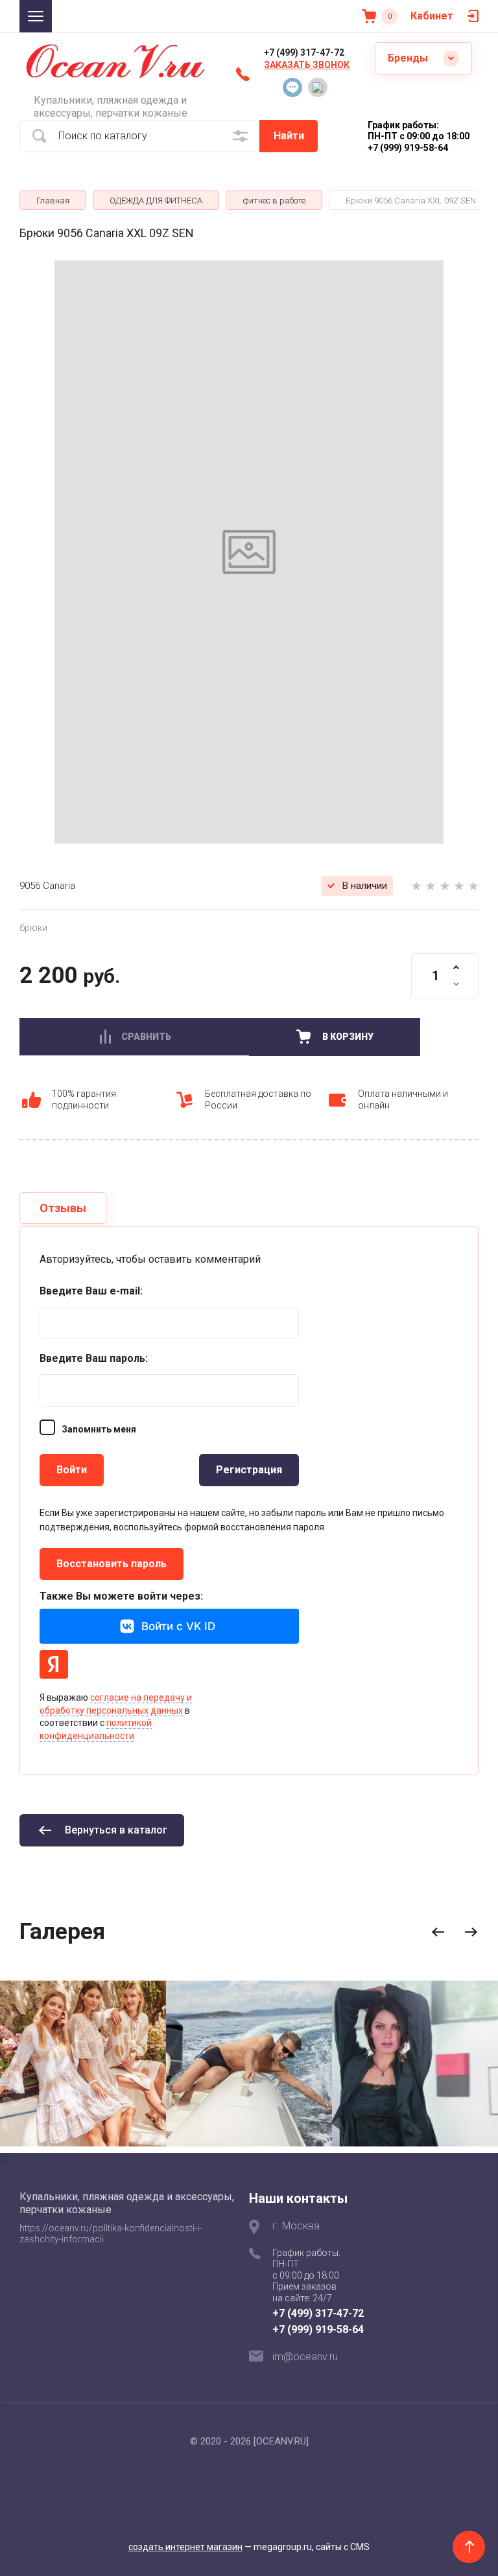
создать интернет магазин (185, 2547)
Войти (72, 1470)
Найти (289, 136)
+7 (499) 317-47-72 (304, 52)
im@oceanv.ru (305, 2357)
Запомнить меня (99, 1429)
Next (471, 1932)
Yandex (54, 1664)
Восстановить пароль (112, 1564)
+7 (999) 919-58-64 (318, 2329)
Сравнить (146, 1037)
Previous (438, 1932)
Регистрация (249, 1470)
